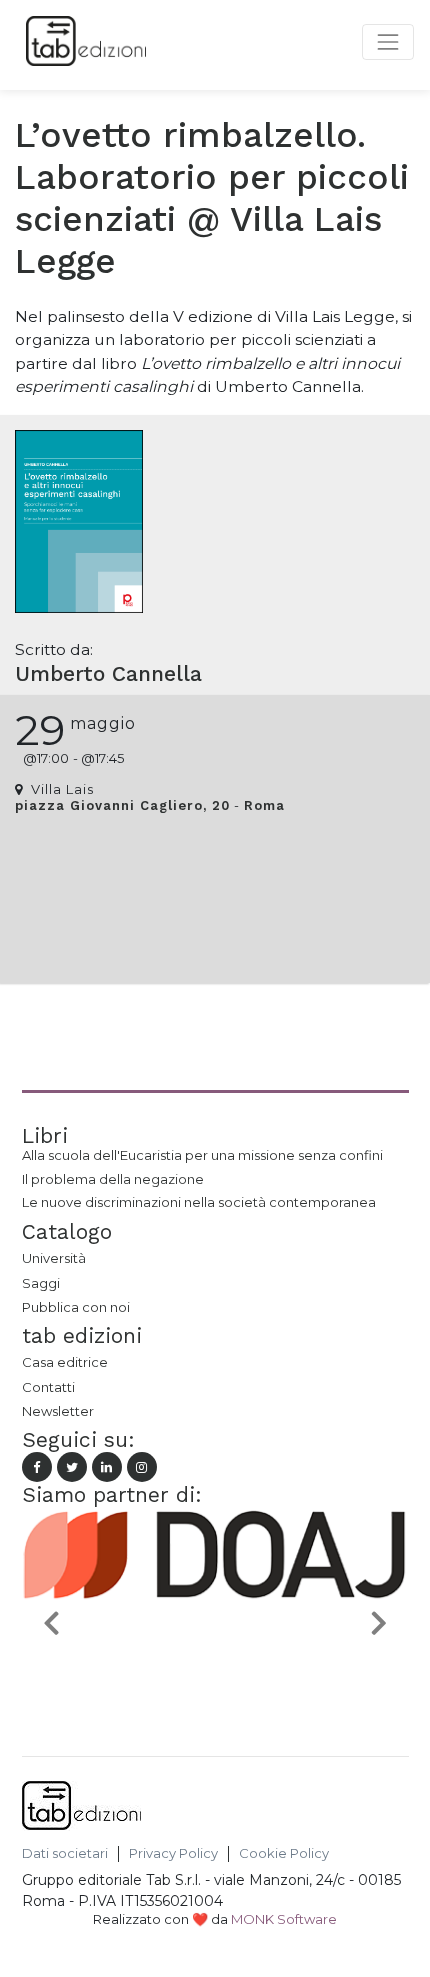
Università (54, 1258)
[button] (51, 1621)
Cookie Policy (284, 1853)
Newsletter (58, 1411)
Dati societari (65, 1853)
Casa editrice (65, 1362)
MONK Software (284, 1919)
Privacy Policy (173, 1853)
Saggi (41, 1283)
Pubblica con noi (76, 1307)
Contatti (48, 1387)
